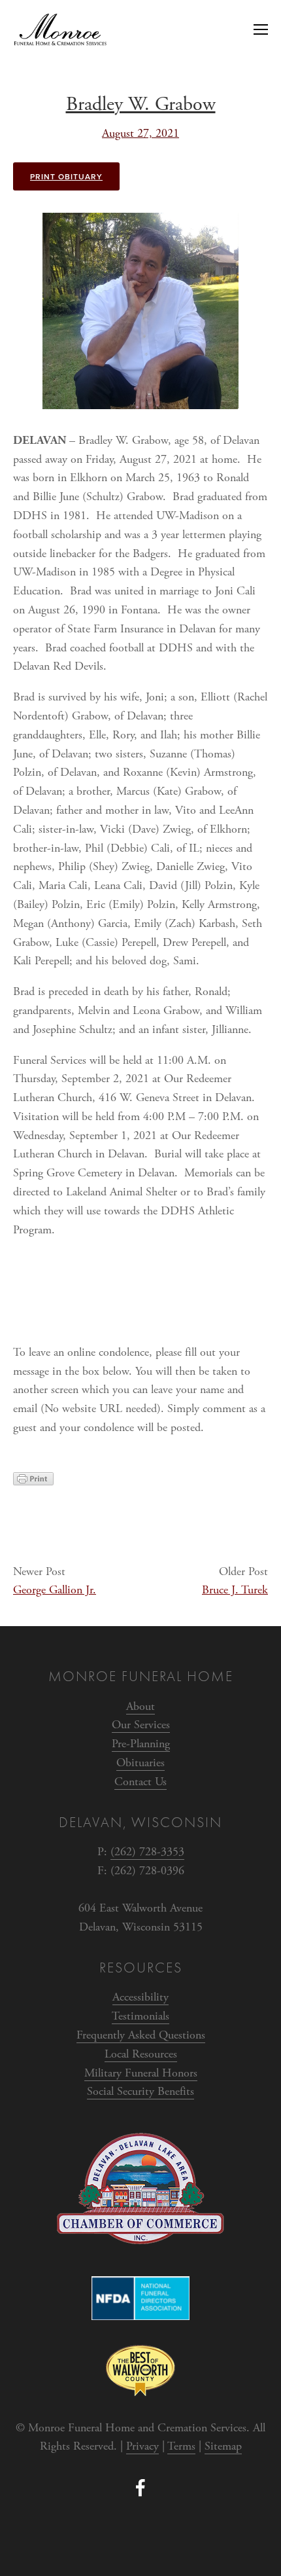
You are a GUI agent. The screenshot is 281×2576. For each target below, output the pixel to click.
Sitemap (223, 2446)
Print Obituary (66, 176)
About (140, 1706)
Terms (181, 2446)
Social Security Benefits (140, 2091)
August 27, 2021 (140, 133)
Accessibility (140, 1997)
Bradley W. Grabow (141, 104)
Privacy (142, 2446)
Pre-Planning (141, 1744)
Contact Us (140, 1782)
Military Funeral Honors (141, 2073)
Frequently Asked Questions (141, 2035)
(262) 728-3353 (147, 1852)
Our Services (141, 1725)
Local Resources (141, 2054)
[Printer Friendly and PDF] (33, 1482)
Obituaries (140, 1763)
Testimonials (140, 2016)
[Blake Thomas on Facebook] (140, 2488)
